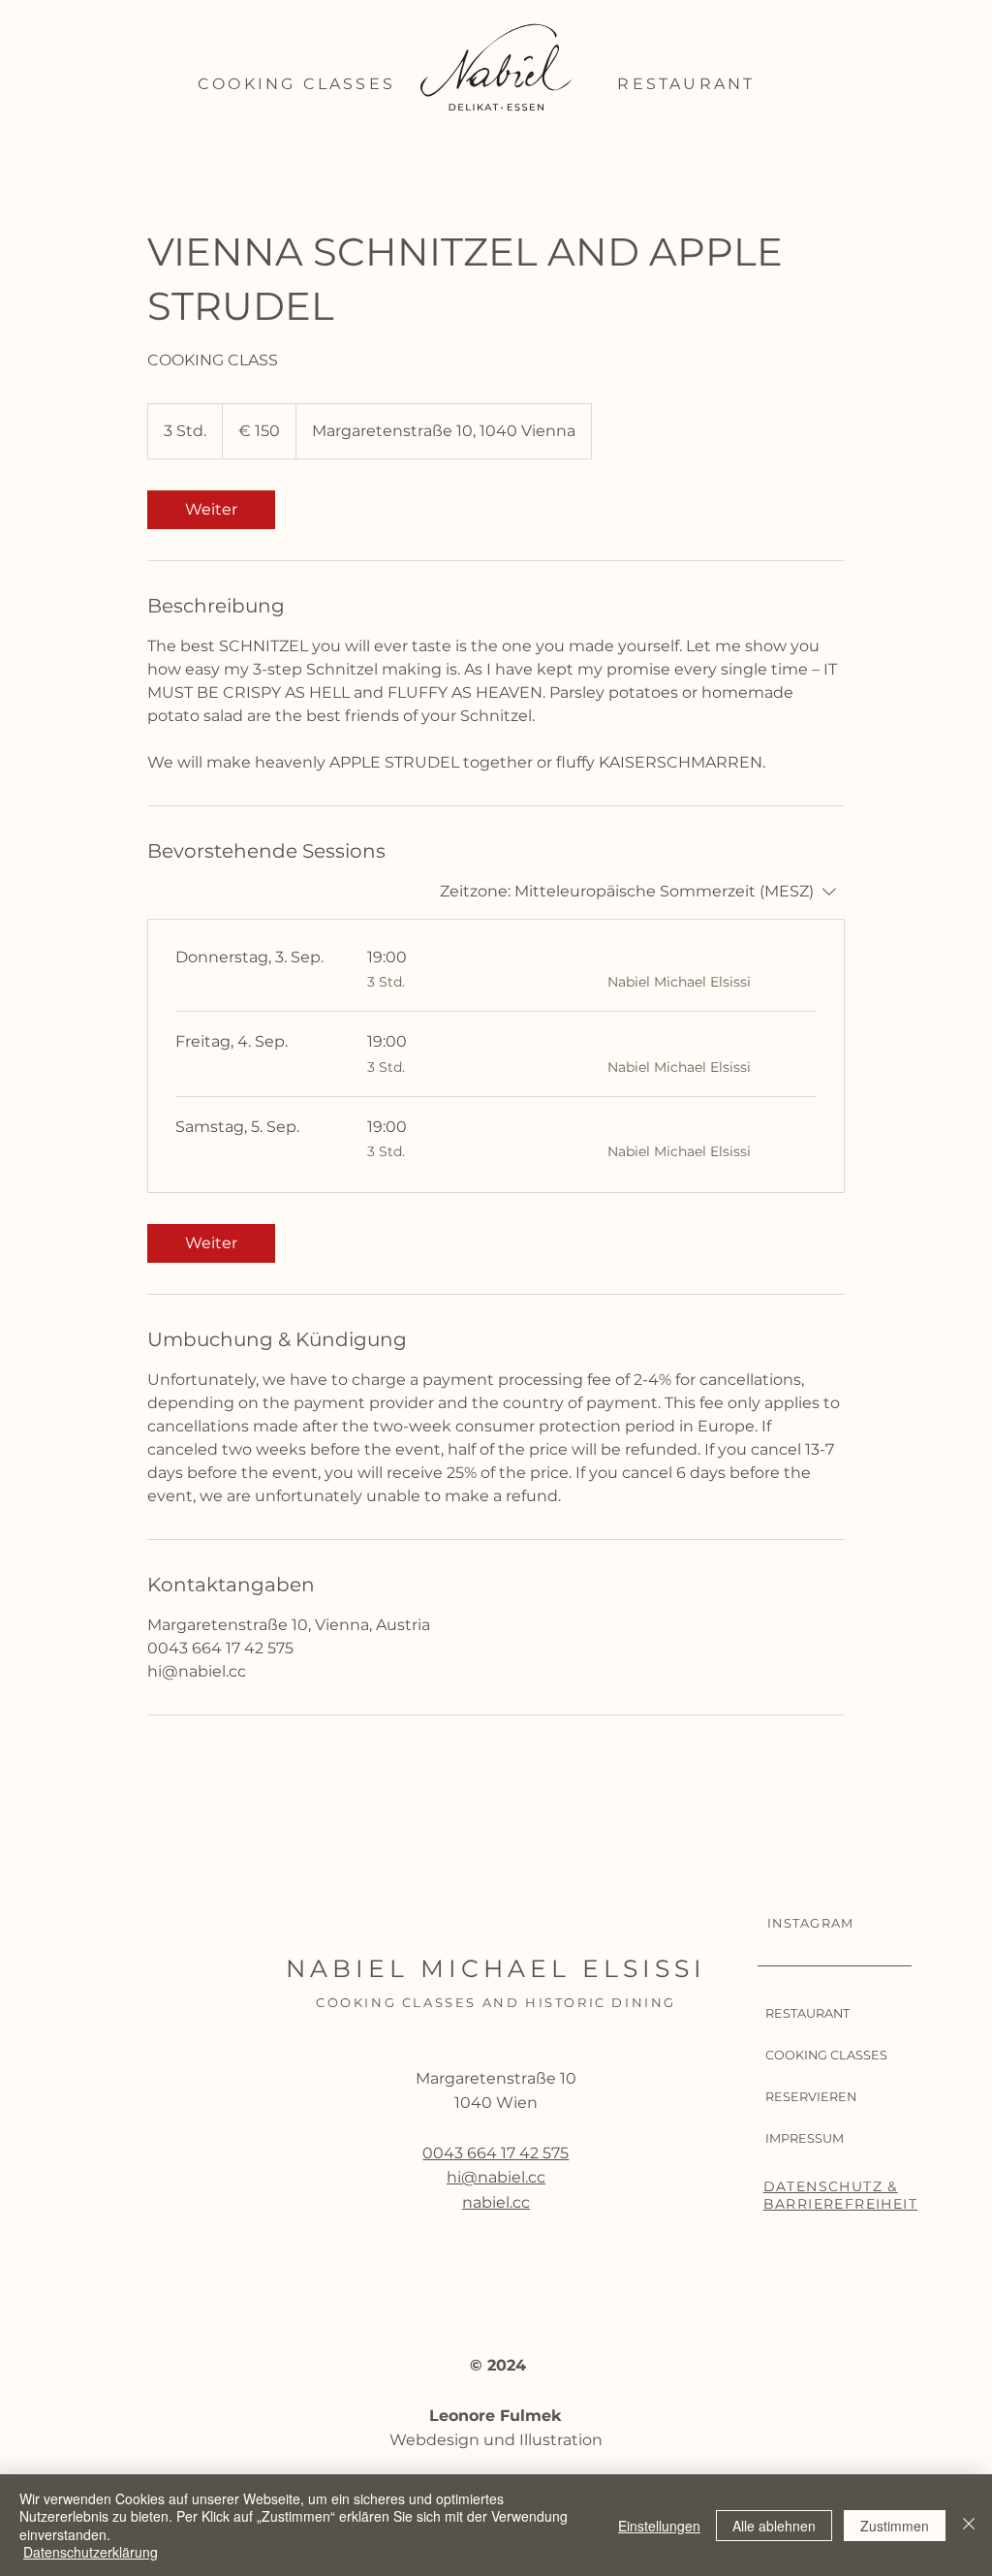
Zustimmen (895, 2526)
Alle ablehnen (774, 2526)
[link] (211, 510)
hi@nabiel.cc (496, 2177)
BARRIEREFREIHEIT (840, 2204)
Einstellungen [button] (659, 2526)
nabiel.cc (496, 2202)
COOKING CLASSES (826, 2055)
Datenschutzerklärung (91, 2552)
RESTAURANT (807, 2013)
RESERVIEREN (811, 2097)
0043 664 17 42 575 (496, 2153)
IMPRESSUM (805, 2138)
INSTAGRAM (811, 1923)
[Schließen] (969, 2525)
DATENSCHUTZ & (831, 2186)
